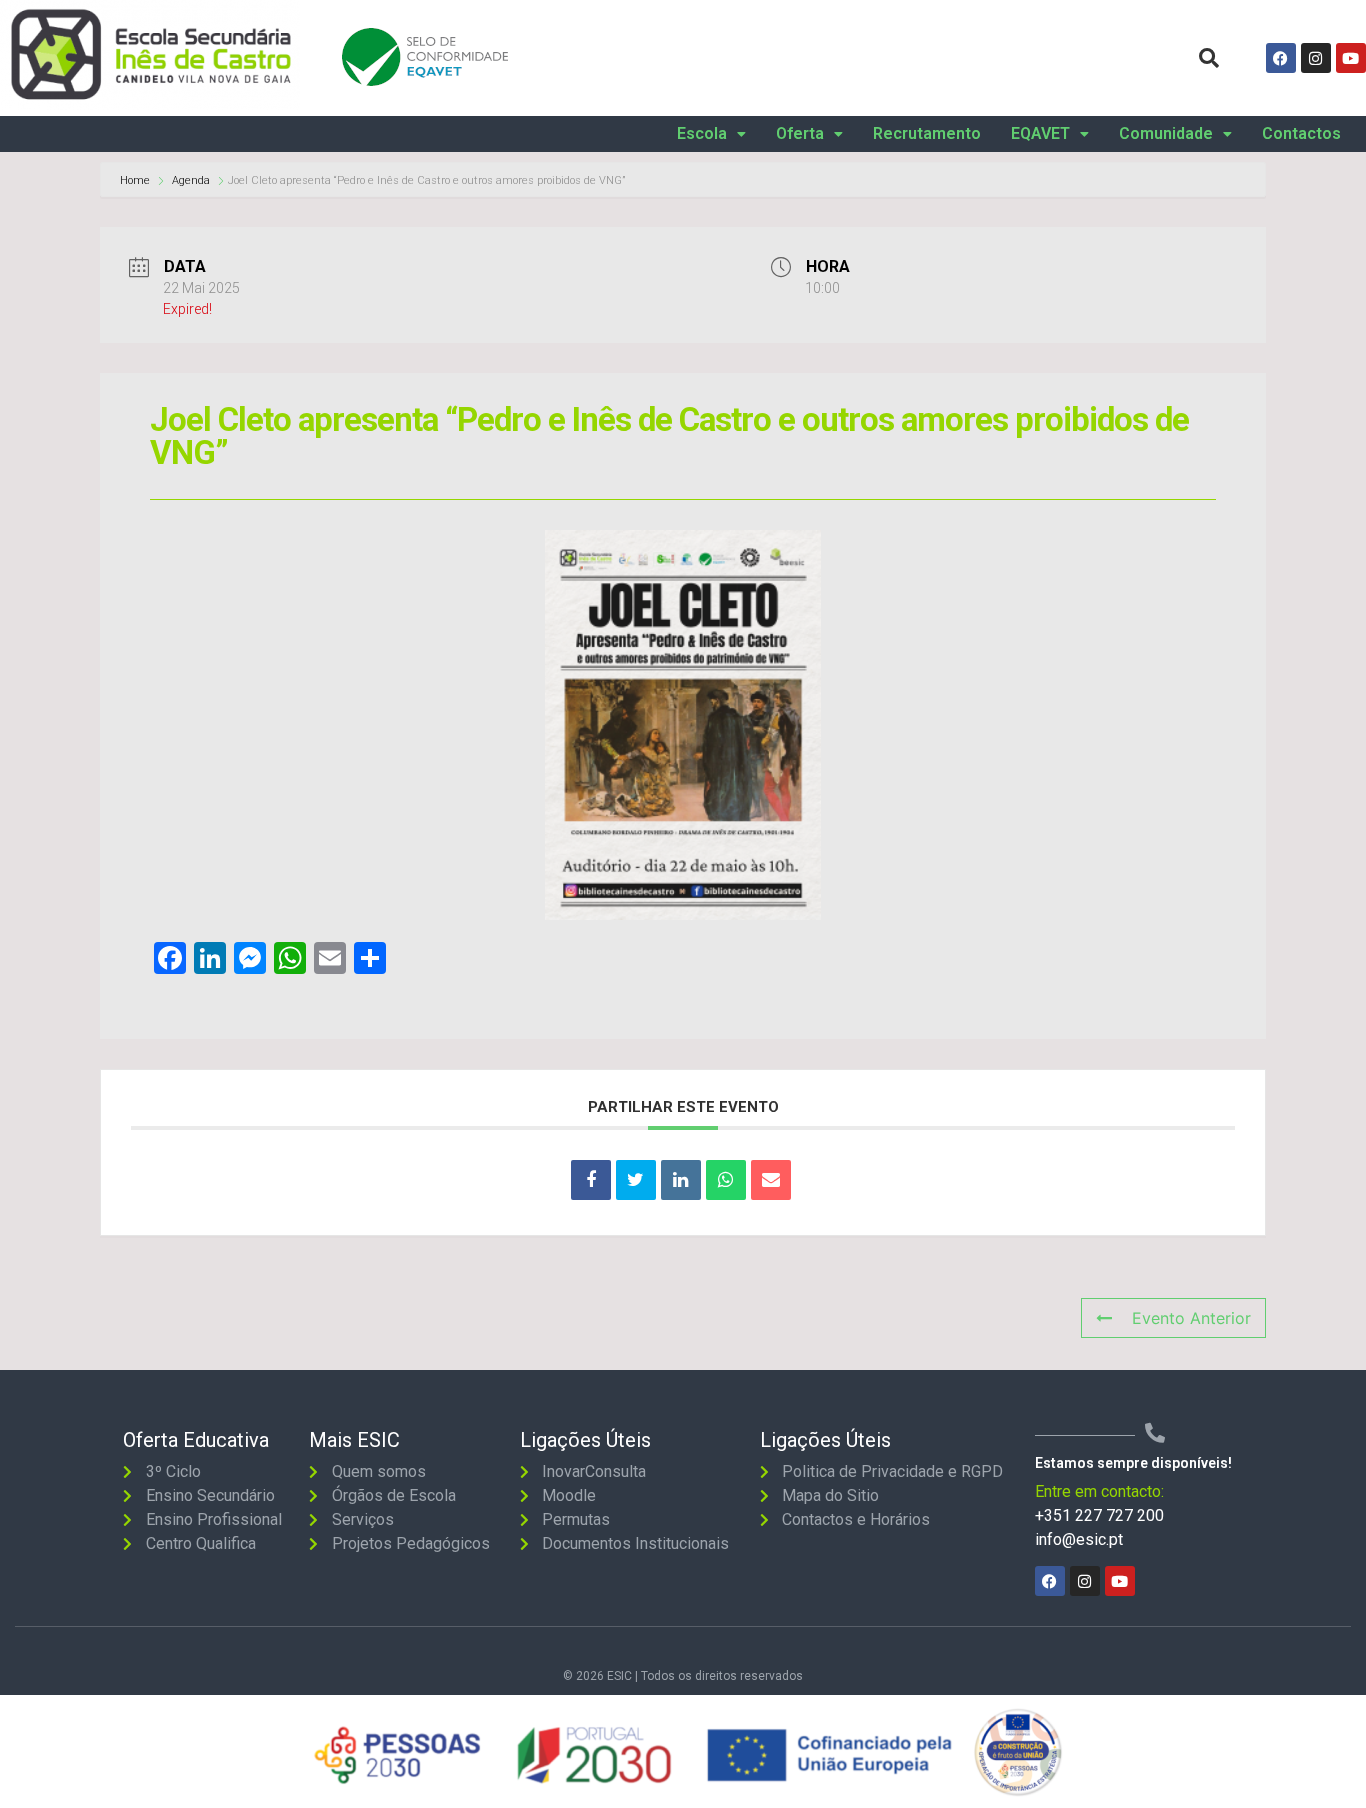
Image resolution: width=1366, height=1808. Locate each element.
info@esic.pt (1079, 1539)
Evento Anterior (1191, 1318)
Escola (702, 134)
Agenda (191, 180)
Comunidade (1166, 134)
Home (136, 180)
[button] (711, 134)
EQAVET (1040, 134)
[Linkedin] (681, 1180)
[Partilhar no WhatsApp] (726, 1180)
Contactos (1301, 134)
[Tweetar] (636, 1180)
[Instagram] (1316, 58)
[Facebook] (1281, 58)
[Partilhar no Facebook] (591, 1180)
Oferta (800, 134)
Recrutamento (927, 134)
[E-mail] (771, 1180)
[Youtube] (1351, 58)
